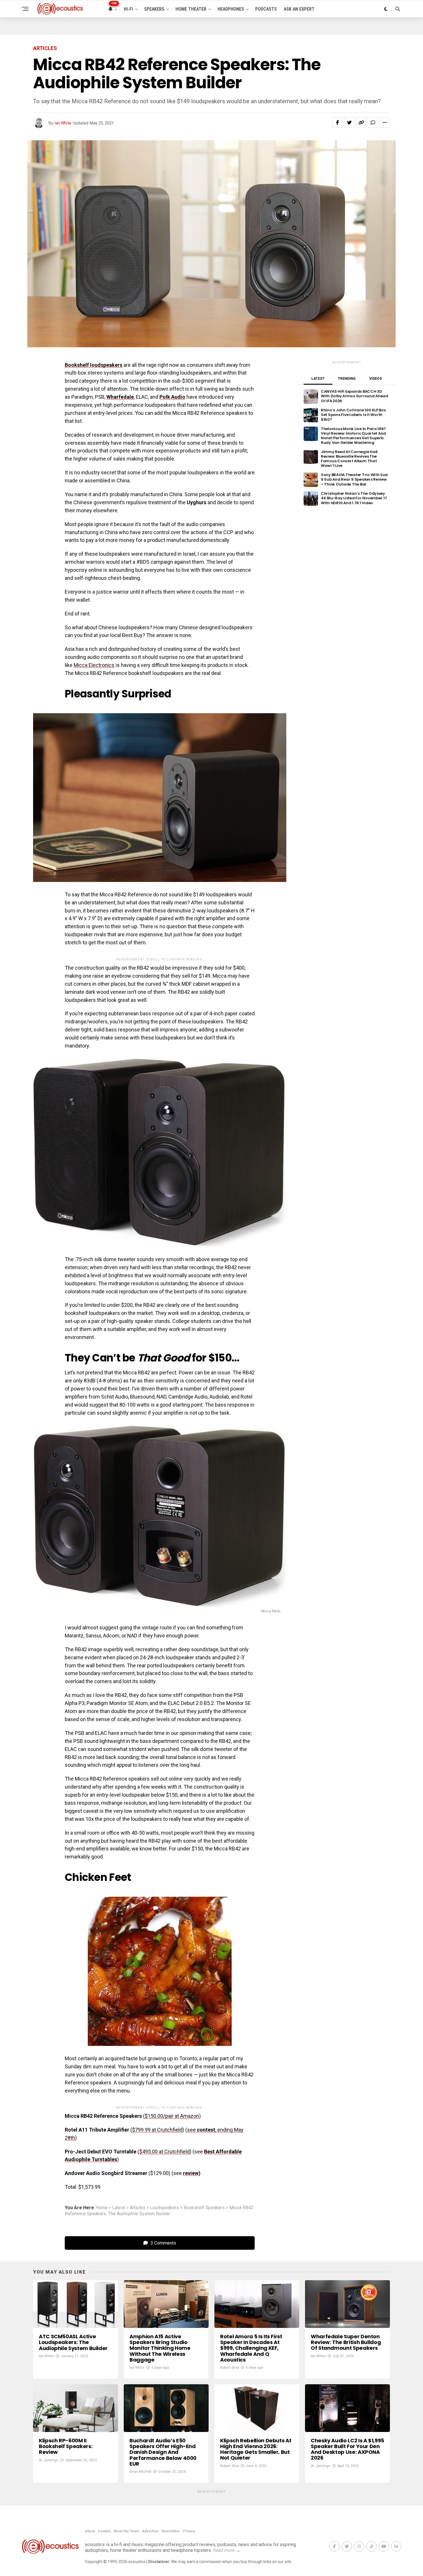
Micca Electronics (94, 665)
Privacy (189, 2531)
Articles (138, 2208)
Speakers (154, 9)
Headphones (231, 9)
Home (102, 2208)
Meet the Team (126, 2531)
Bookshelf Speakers (204, 2208)
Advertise (150, 2531)
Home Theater (191, 9)
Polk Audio (172, 397)
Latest (119, 2208)
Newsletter (171, 2531)
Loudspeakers (164, 2208)
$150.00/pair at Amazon (172, 2116)
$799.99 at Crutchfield (157, 2130)
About (90, 2531)
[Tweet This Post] (349, 122)
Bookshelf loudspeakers (94, 365)
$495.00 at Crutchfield (164, 2152)
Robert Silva (229, 2368)
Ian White (63, 123)
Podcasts (266, 9)
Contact (104, 2531)
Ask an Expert (299, 9)
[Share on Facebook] (338, 122)
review (191, 2173)
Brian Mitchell (140, 2472)
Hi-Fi (128, 9)
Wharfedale (120, 397)
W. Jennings (49, 2460)
